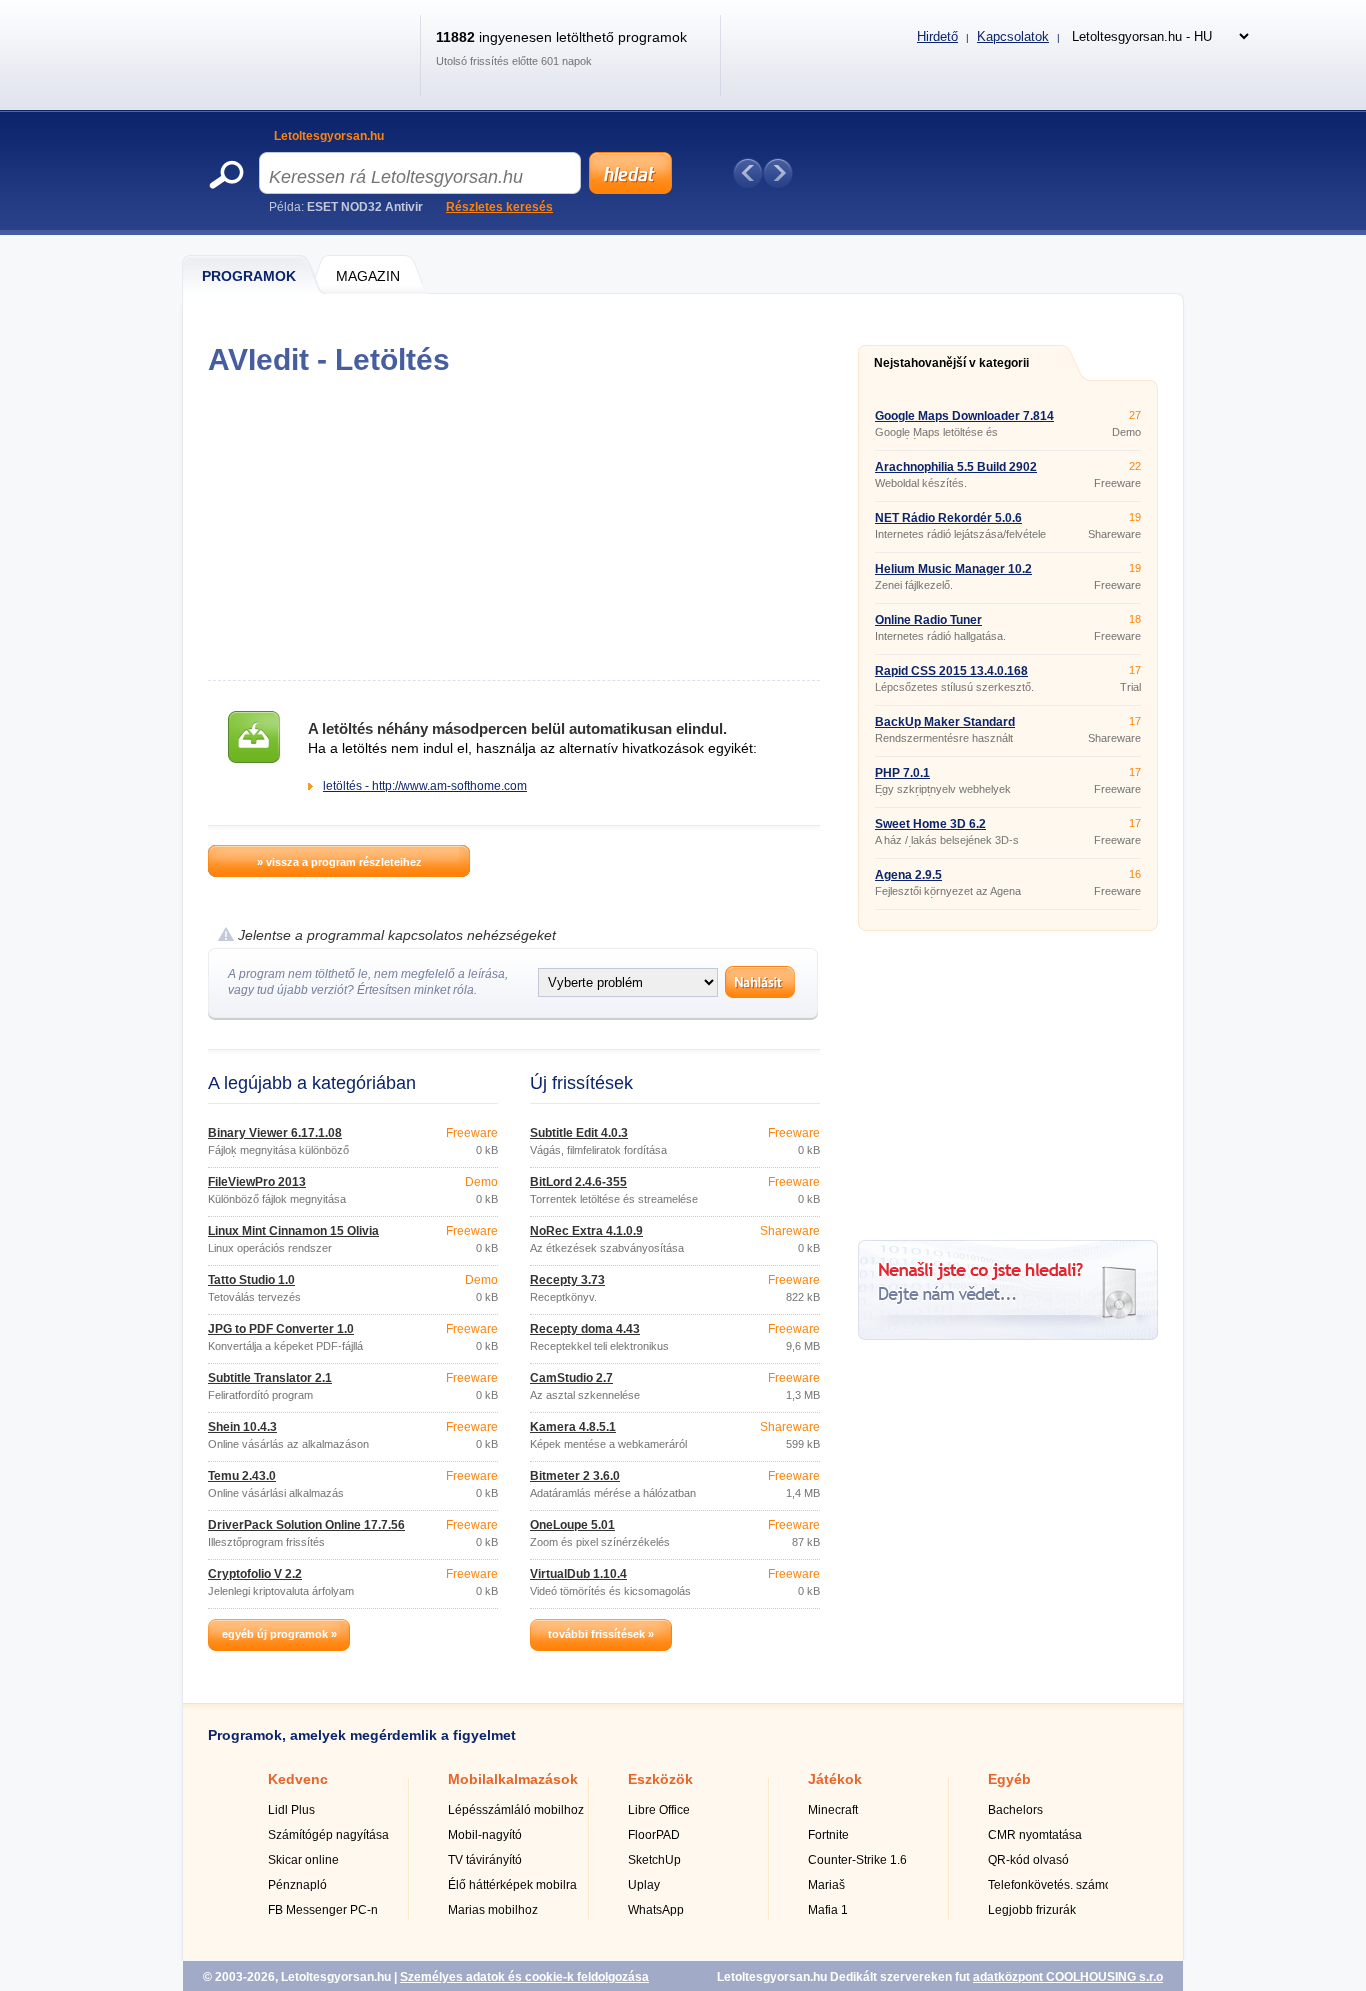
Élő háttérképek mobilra (512, 1885)
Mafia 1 (828, 1910)
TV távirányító (485, 1860)
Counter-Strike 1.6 (857, 1860)
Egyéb (1009, 1779)
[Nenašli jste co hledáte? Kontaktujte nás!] (1008, 1336)
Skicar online (303, 1860)
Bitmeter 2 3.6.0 (575, 1476)
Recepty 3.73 (567, 1280)
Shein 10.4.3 (242, 1427)
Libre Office (659, 1810)
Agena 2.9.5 (908, 875)
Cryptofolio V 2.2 (255, 1574)
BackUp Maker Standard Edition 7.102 (945, 728)
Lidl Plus (291, 1810)
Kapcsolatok (1013, 36)
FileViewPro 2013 (257, 1182)
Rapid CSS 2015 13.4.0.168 (951, 671)
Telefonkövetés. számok (1053, 1885)
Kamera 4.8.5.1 (573, 1427)
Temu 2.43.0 (242, 1476)
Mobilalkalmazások (513, 1779)
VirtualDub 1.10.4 (578, 1574)
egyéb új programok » (279, 1634)
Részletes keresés (499, 207)
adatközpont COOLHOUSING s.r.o (1068, 1977)
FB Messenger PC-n (323, 1910)
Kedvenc (298, 1779)
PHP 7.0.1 (902, 773)
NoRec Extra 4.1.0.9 (586, 1231)
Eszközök (660, 1779)
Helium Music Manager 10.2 (953, 569)
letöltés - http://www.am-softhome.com (425, 786)
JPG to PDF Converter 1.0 (281, 1329)
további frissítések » (601, 1634)
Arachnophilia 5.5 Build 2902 (956, 467)
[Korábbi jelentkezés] (748, 173)
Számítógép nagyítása (328, 1835)
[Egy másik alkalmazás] (778, 173)
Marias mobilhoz (493, 1910)
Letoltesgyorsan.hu (329, 136)
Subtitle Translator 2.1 (270, 1378)
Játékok (835, 1779)
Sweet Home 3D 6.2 (930, 824)
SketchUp (654, 1860)
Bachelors (1015, 1810)
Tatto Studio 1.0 (251, 1280)
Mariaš (826, 1885)
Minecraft (833, 1810)
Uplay (644, 1885)
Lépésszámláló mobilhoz (516, 1810)
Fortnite (828, 1835)
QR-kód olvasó (1028, 1860)
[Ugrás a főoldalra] (306, 74)
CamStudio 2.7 (571, 1378)
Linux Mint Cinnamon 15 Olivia (293, 1231)
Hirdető (937, 36)
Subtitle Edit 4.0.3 (579, 1133)
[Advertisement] (513, 528)
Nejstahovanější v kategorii (951, 363)
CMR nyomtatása (1035, 1835)
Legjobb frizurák (1032, 1910)
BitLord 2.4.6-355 (578, 1182)
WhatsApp (656, 1910)
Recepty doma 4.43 (585, 1329)
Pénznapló (297, 1885)
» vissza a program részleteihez (339, 862)
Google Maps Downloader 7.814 (964, 416)
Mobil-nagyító (485, 1835)
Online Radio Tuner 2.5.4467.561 (928, 626)
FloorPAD (654, 1835)
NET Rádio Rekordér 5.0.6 (948, 518)
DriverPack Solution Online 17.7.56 (306, 1525)
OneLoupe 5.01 (572, 1525)
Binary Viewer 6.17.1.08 (275, 1133)
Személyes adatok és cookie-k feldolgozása (524, 1977)
